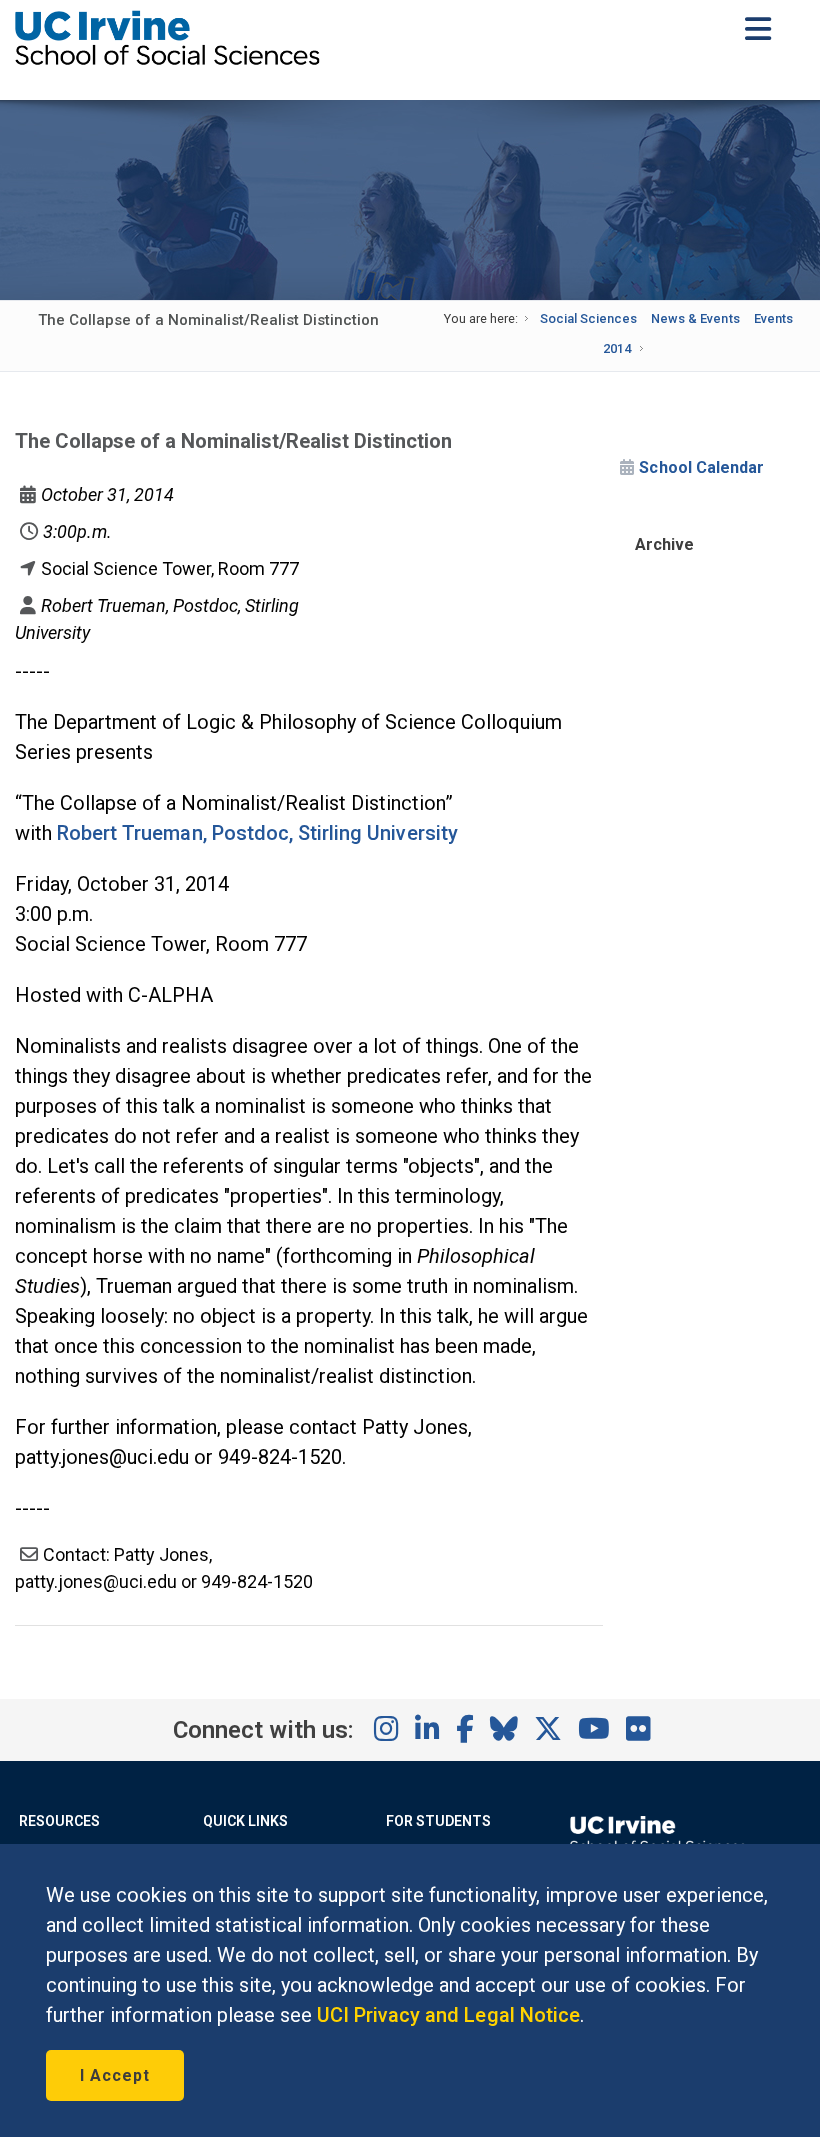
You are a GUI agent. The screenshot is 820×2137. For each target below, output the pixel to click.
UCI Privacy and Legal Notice (448, 2015)
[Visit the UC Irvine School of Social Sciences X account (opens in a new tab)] (548, 1730)
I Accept (115, 2075)
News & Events (695, 318)
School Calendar (701, 467)
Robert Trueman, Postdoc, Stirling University (257, 833)
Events (773, 318)
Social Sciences (588, 318)
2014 (617, 348)
